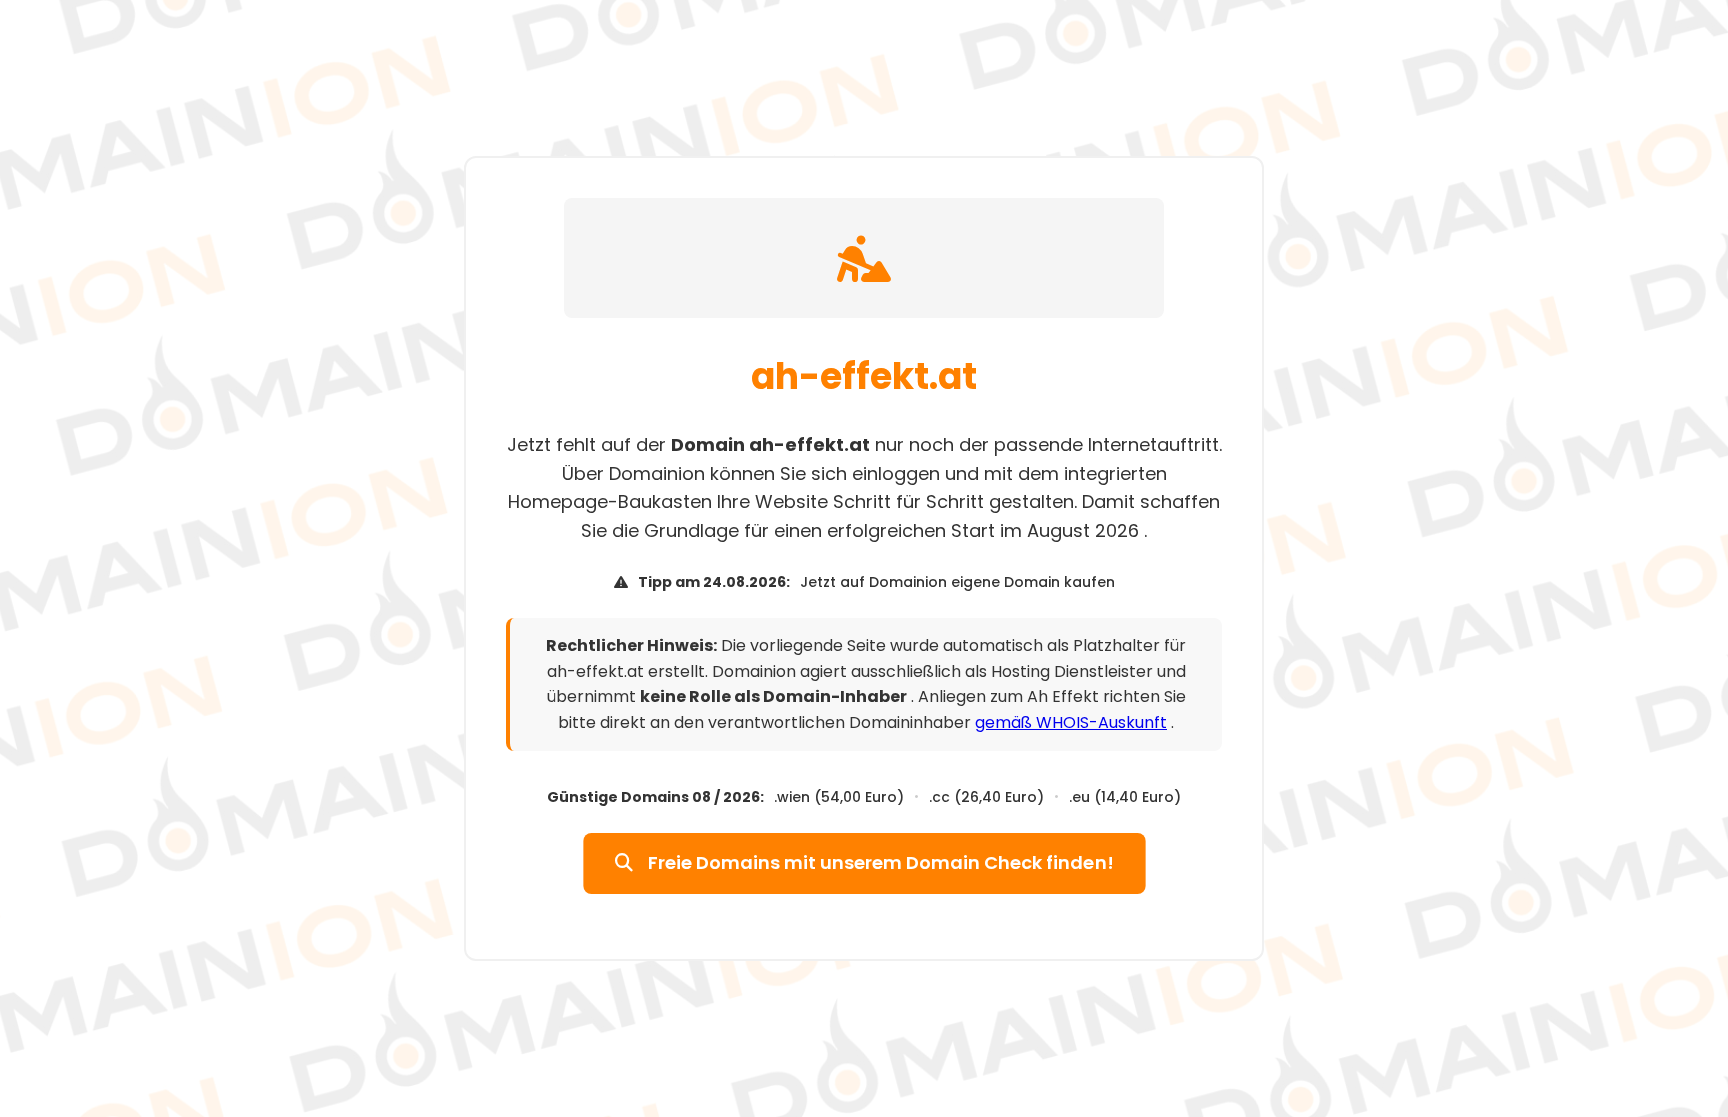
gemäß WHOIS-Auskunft (1071, 722)
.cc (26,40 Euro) (986, 797)
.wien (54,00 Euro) (839, 797)
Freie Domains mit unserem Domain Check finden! (878, 863)
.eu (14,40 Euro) (1125, 797)
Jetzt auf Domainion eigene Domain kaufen (957, 582)
